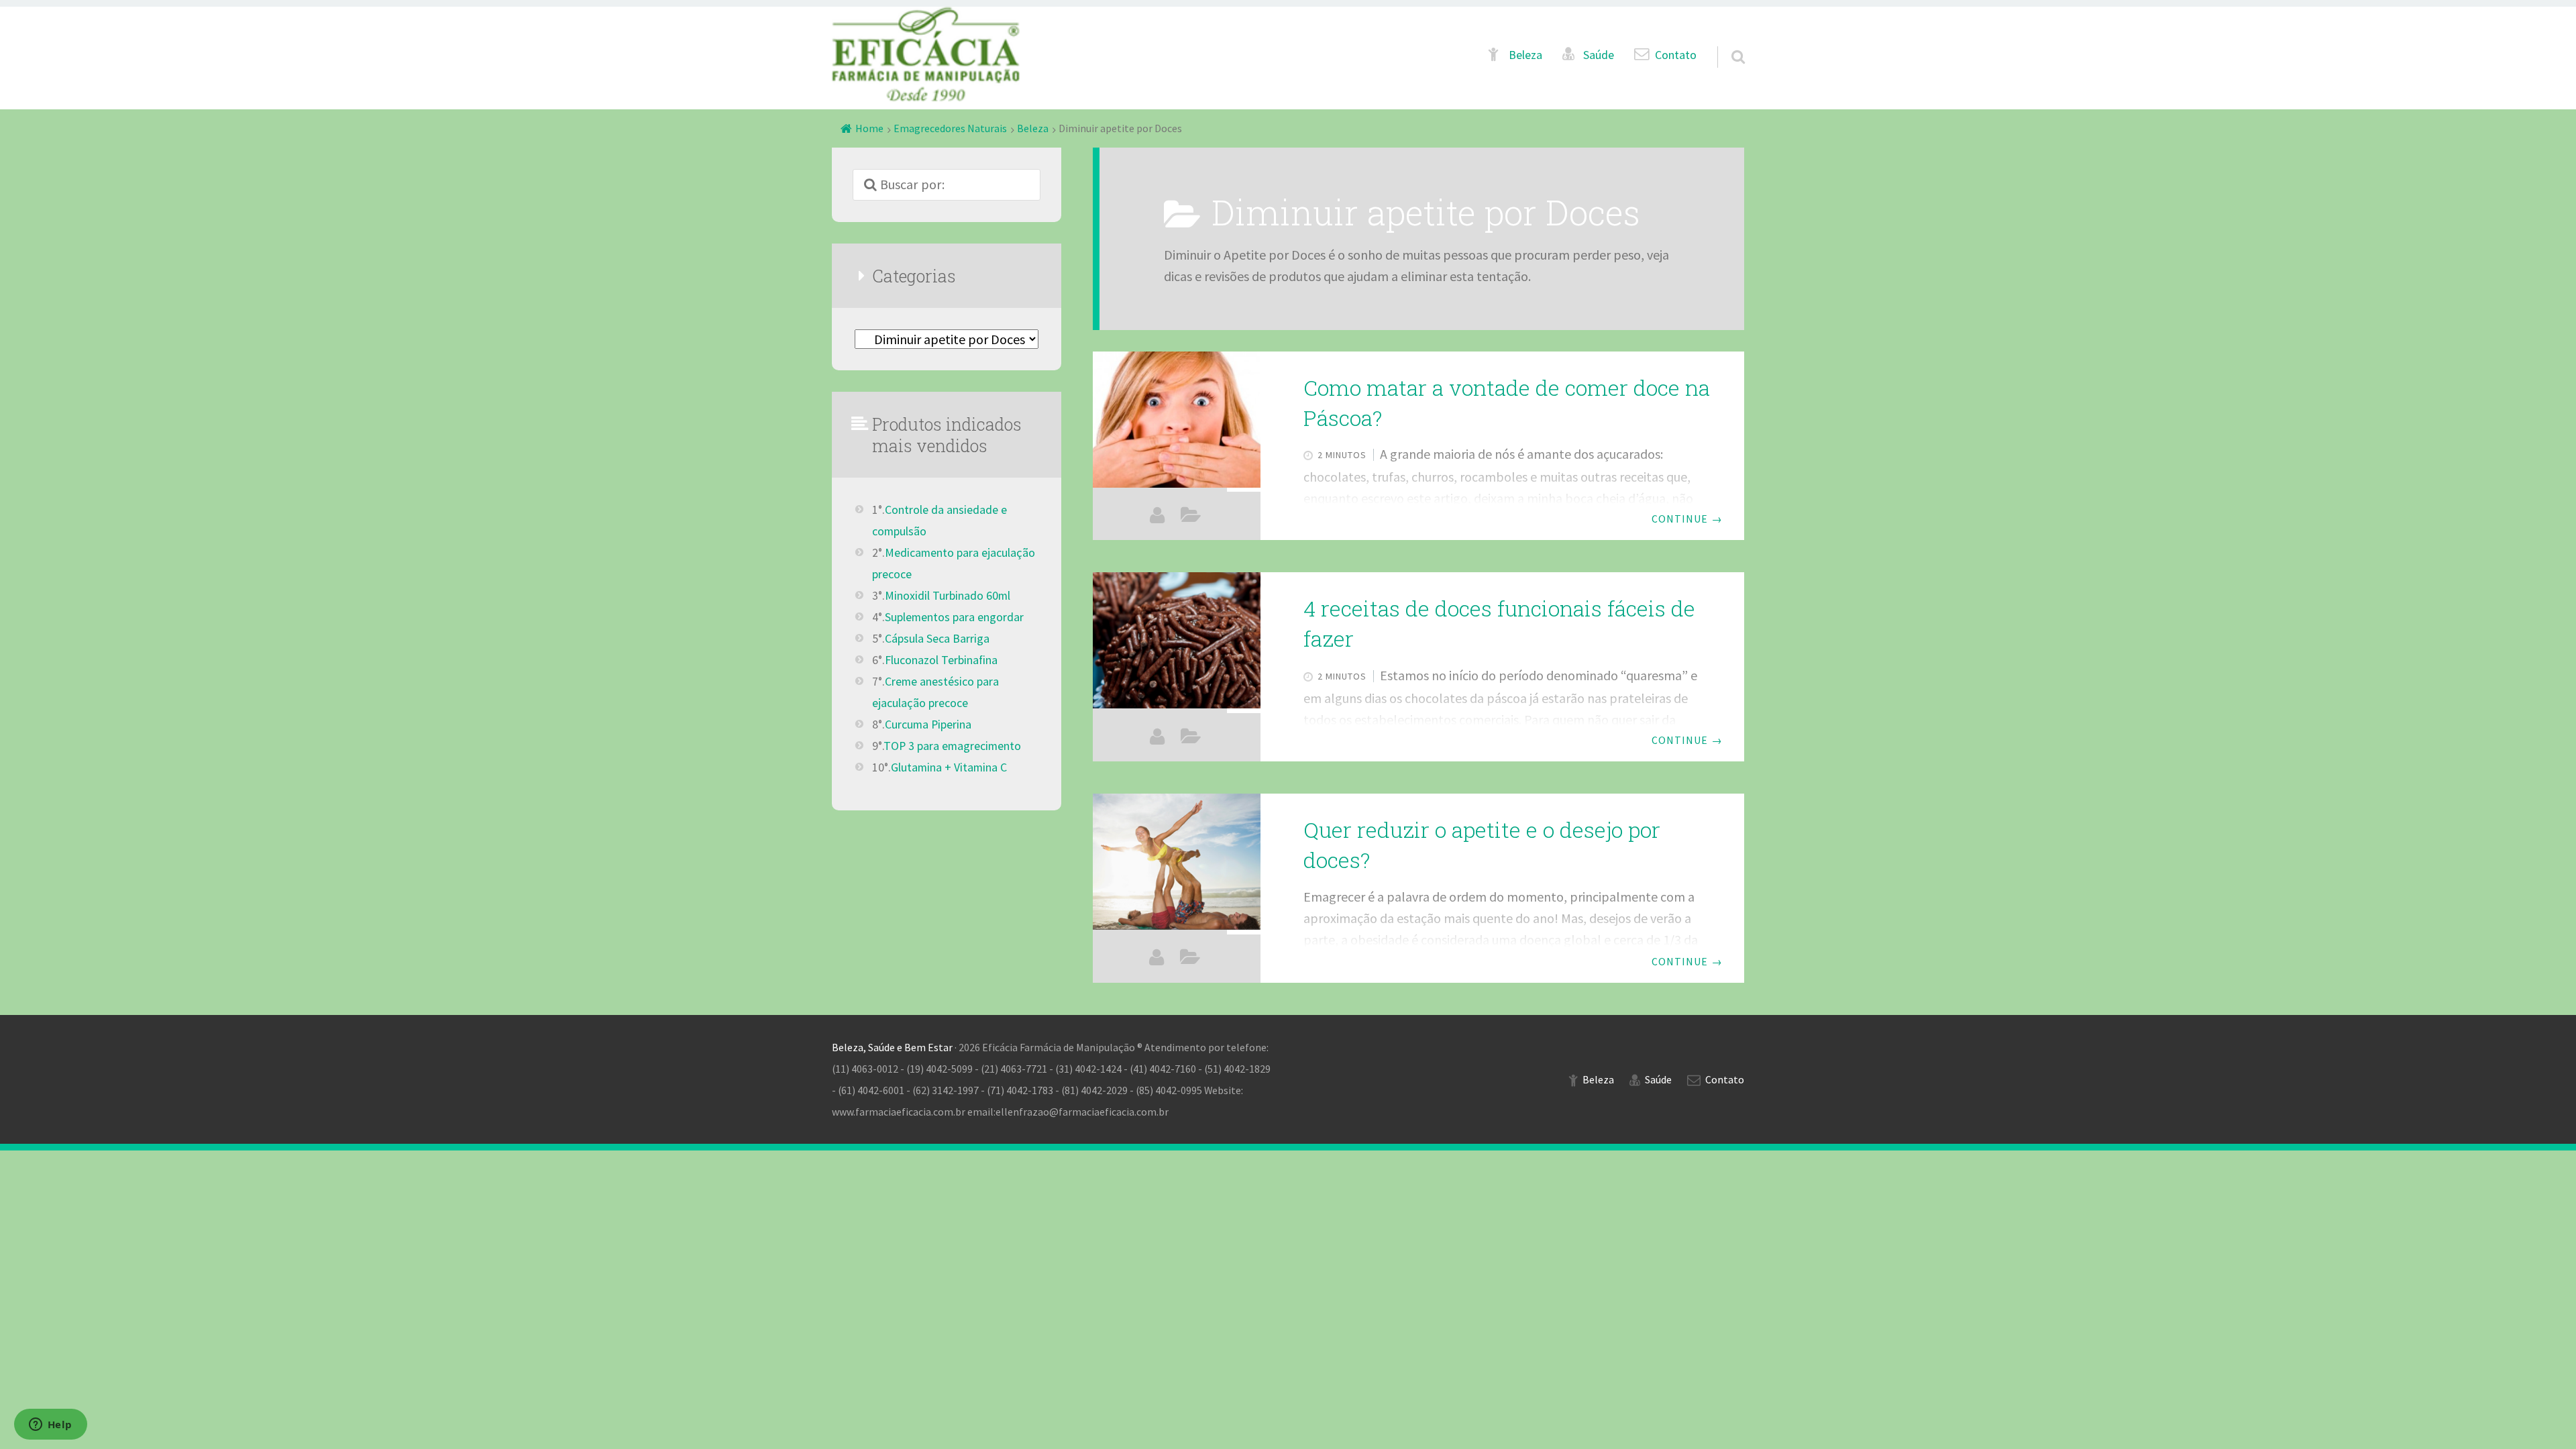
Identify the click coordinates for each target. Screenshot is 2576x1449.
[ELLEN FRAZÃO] (1157, 516)
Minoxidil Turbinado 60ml (948, 596)
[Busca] (1726, 41)
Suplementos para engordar (954, 617)
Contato (1676, 55)
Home (869, 128)
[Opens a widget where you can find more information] (50, 1426)
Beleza (1525, 55)
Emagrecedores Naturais (950, 128)
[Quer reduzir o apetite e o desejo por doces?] (1177, 862)
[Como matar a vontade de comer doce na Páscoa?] (1177, 420)
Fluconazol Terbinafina (941, 660)
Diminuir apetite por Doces (1191, 516)
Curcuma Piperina (928, 724)
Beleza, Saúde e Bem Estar (892, 1047)
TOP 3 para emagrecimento (952, 746)
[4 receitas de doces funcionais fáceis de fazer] (1177, 640)
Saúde (1599, 55)
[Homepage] (926, 54)
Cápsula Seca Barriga (937, 639)
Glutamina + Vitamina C (949, 767)
